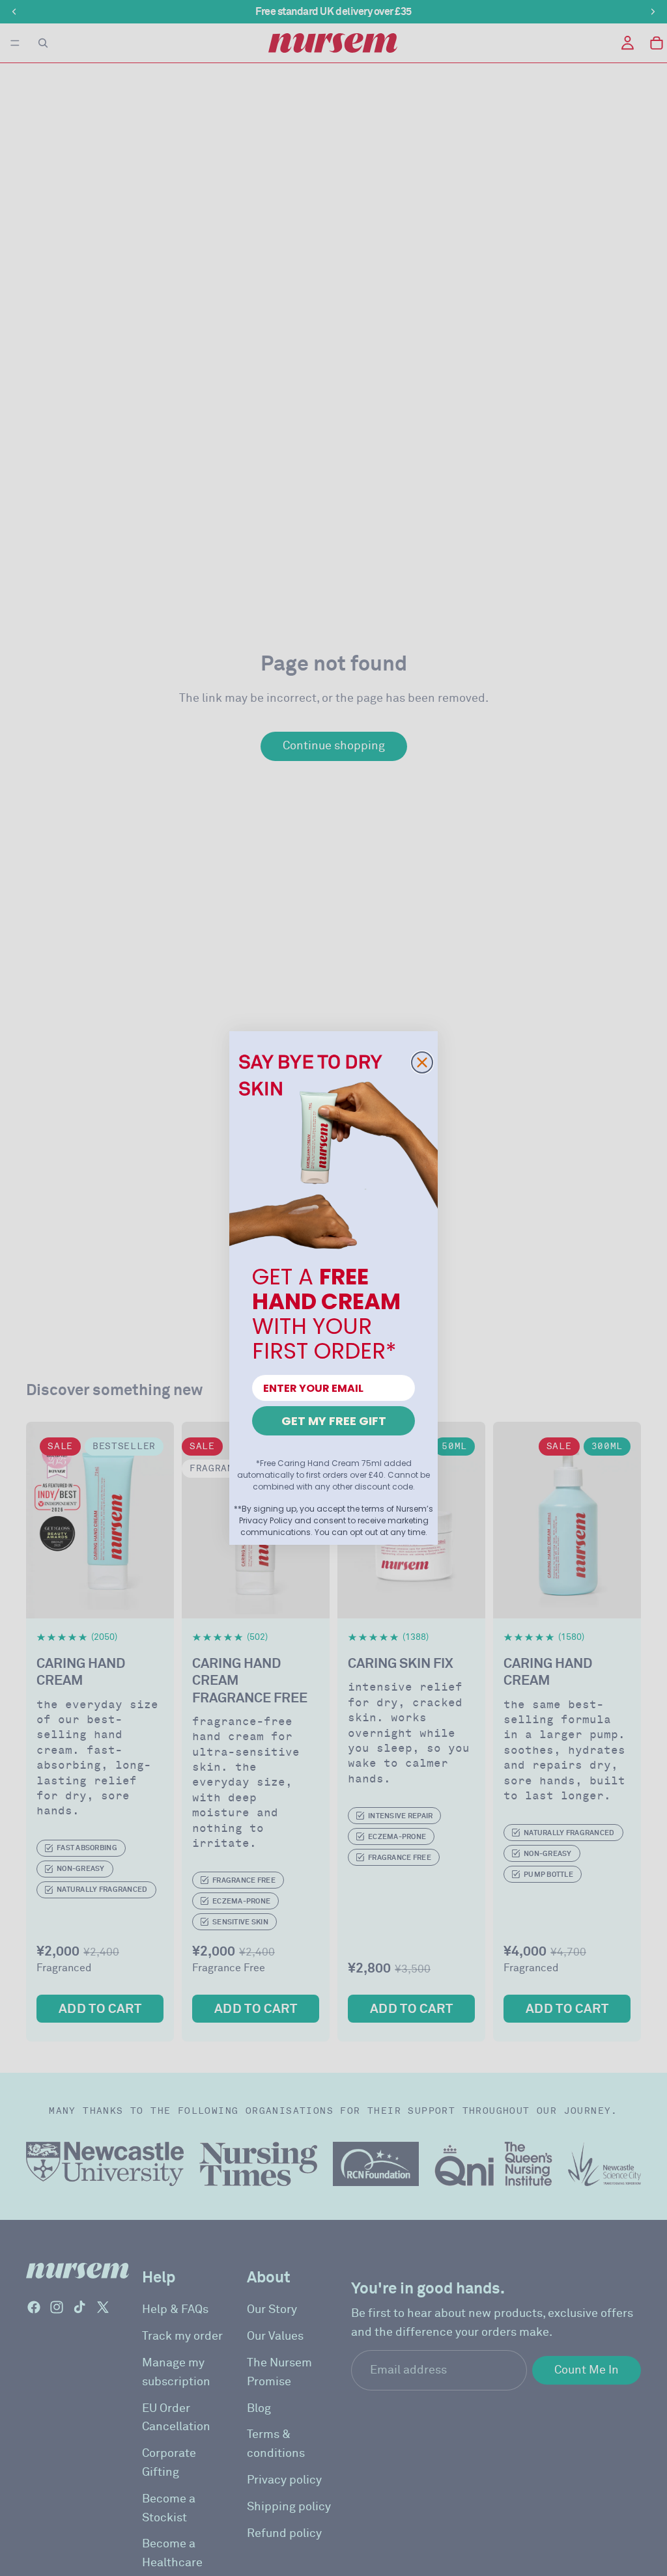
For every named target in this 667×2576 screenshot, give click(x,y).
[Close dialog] (422, 1062)
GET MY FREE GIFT (334, 1421)
